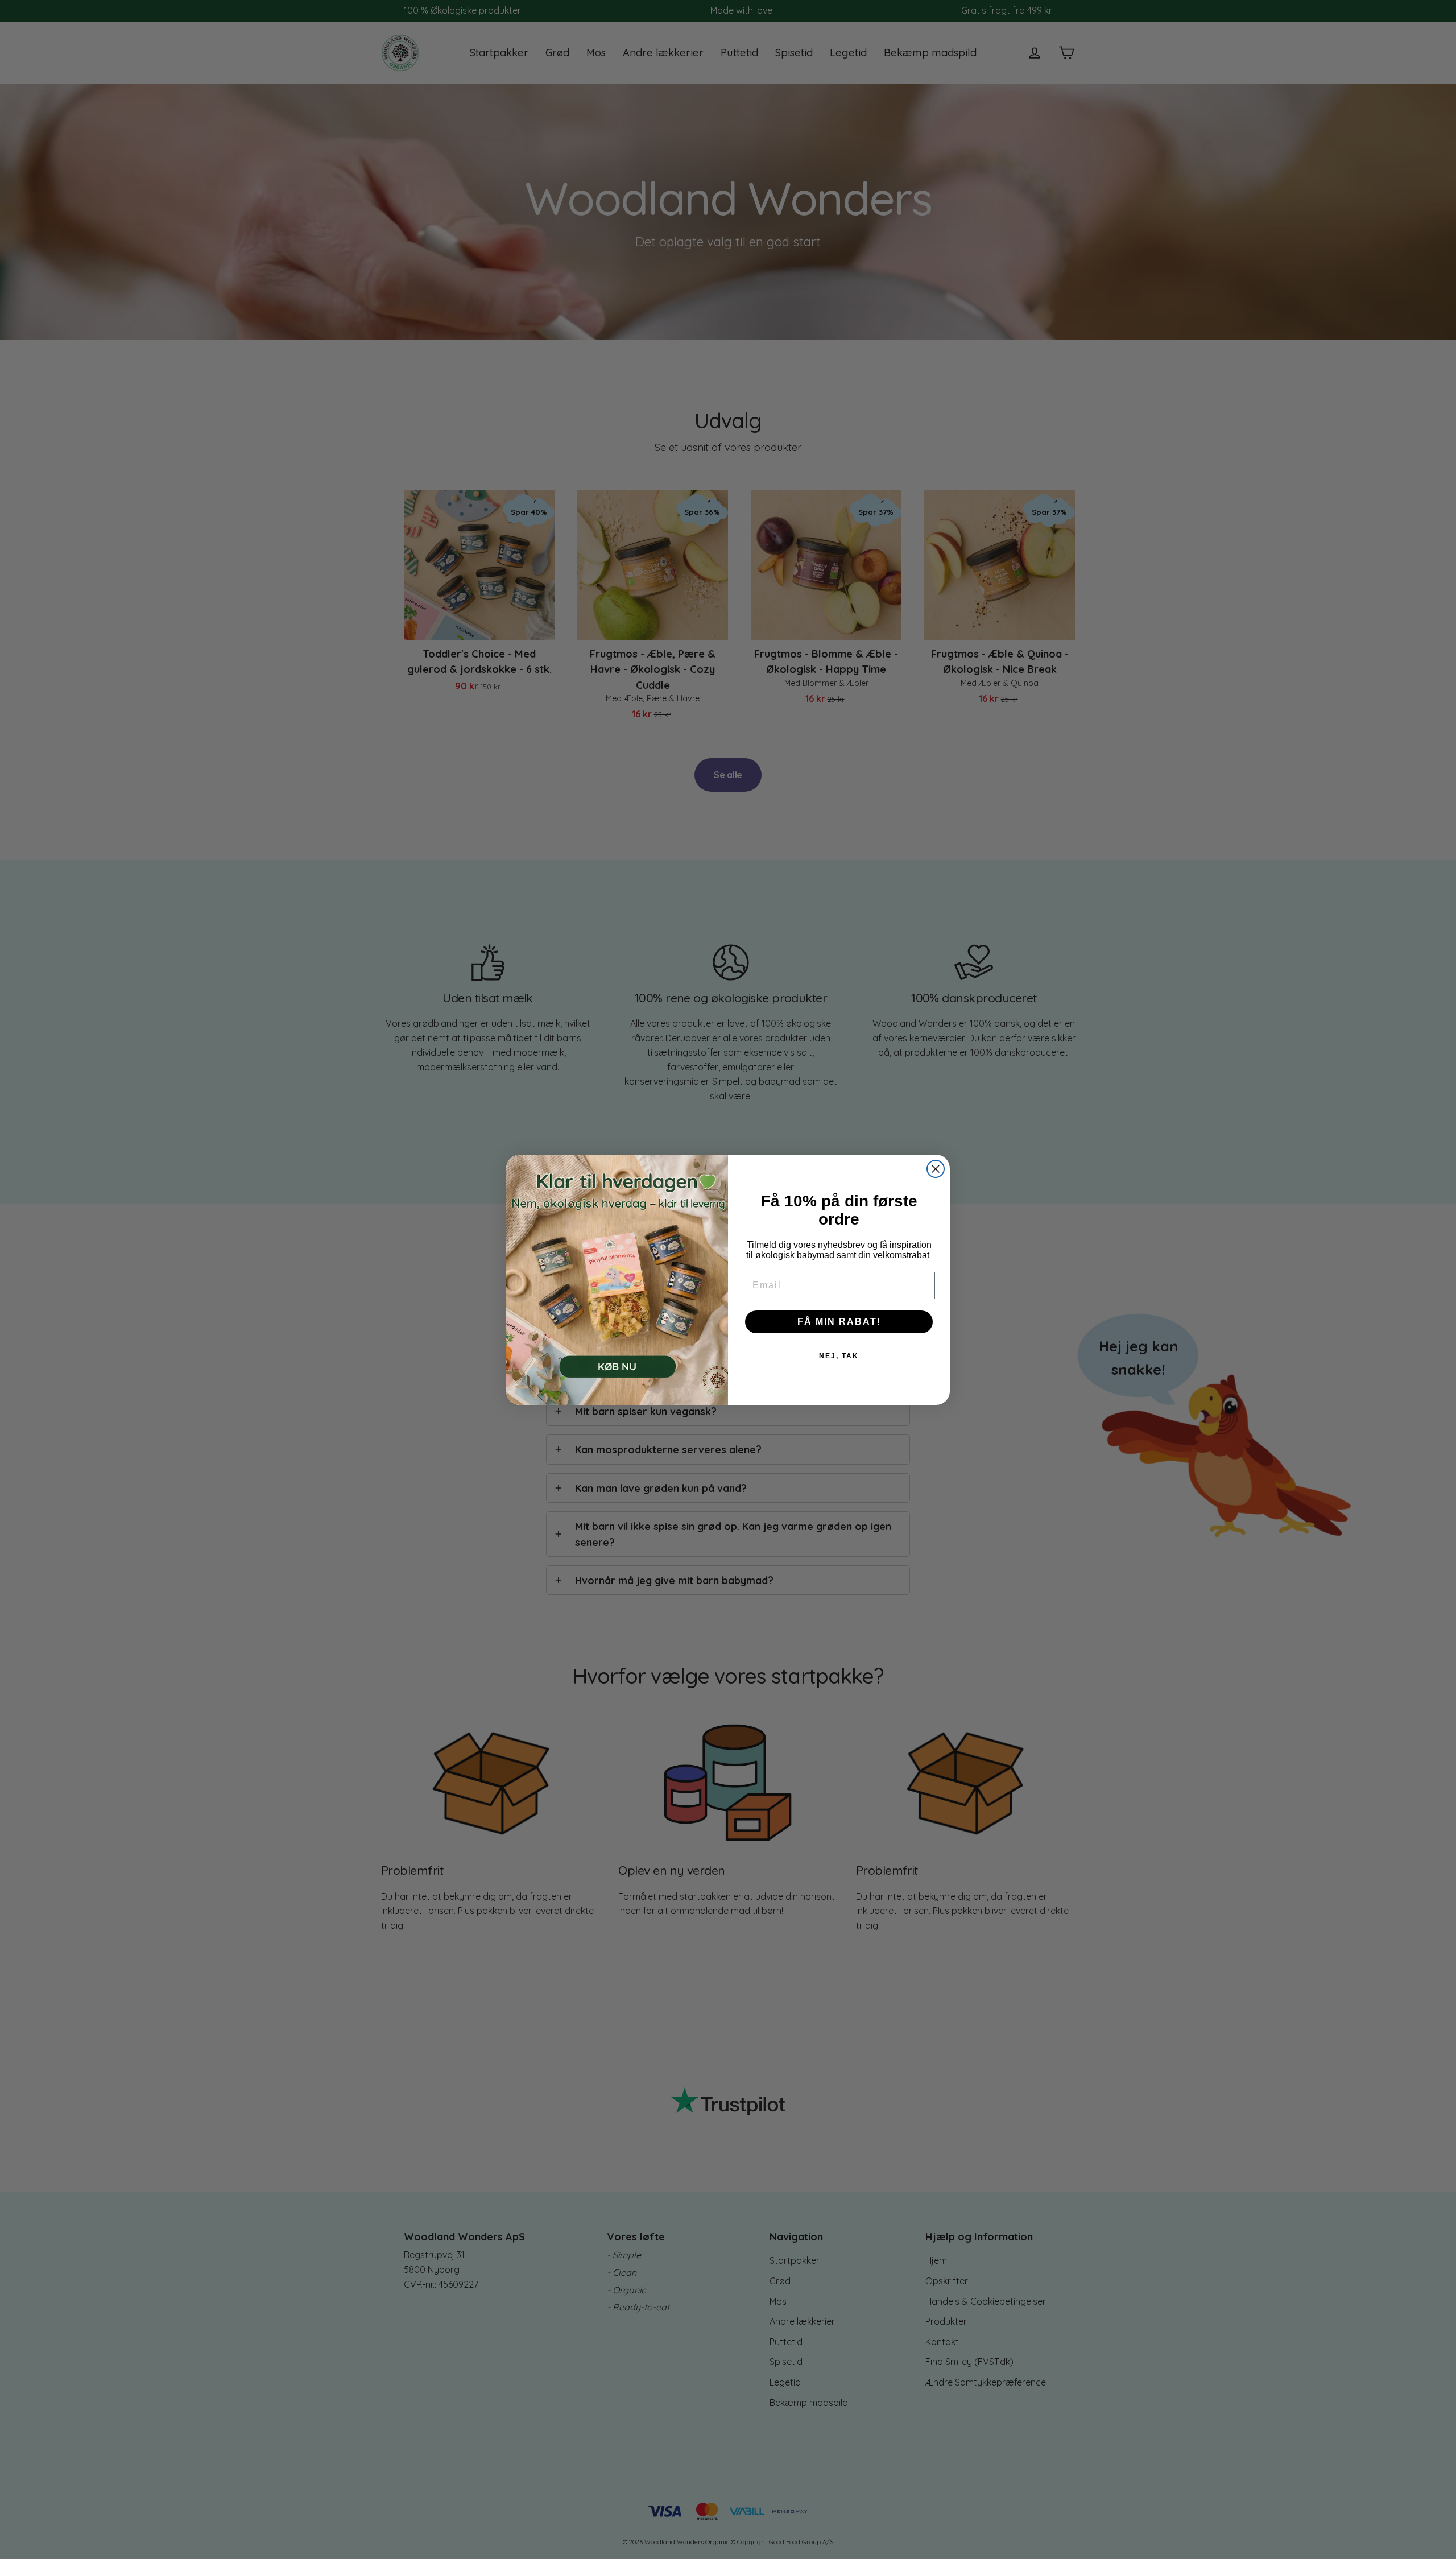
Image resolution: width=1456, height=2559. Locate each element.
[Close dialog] (936, 1169)
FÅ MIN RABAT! (839, 1322)
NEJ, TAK (839, 1356)
